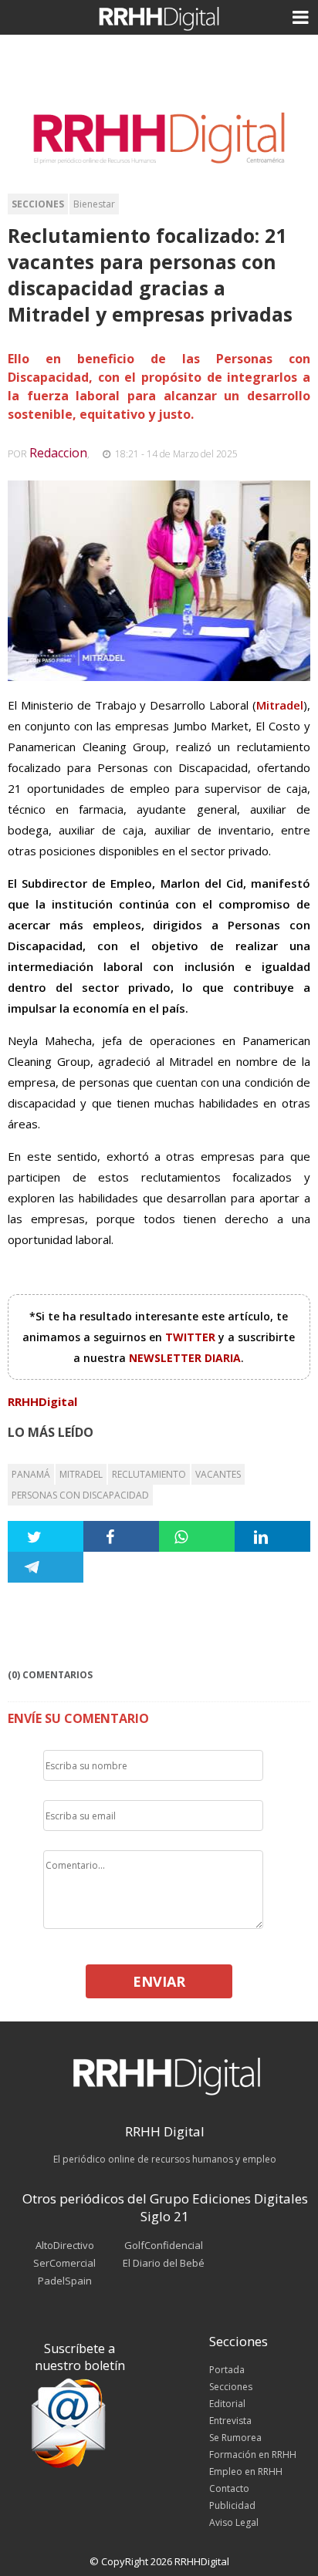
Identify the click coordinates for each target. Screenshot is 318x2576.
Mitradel (81, 1474)
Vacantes (218, 1474)
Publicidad (232, 2505)
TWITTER (192, 1337)
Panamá (31, 1474)
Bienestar (94, 204)
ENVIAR (159, 1981)
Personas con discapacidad (80, 1495)
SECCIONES (38, 204)
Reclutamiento (149, 1474)
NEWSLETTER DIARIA (185, 1358)
